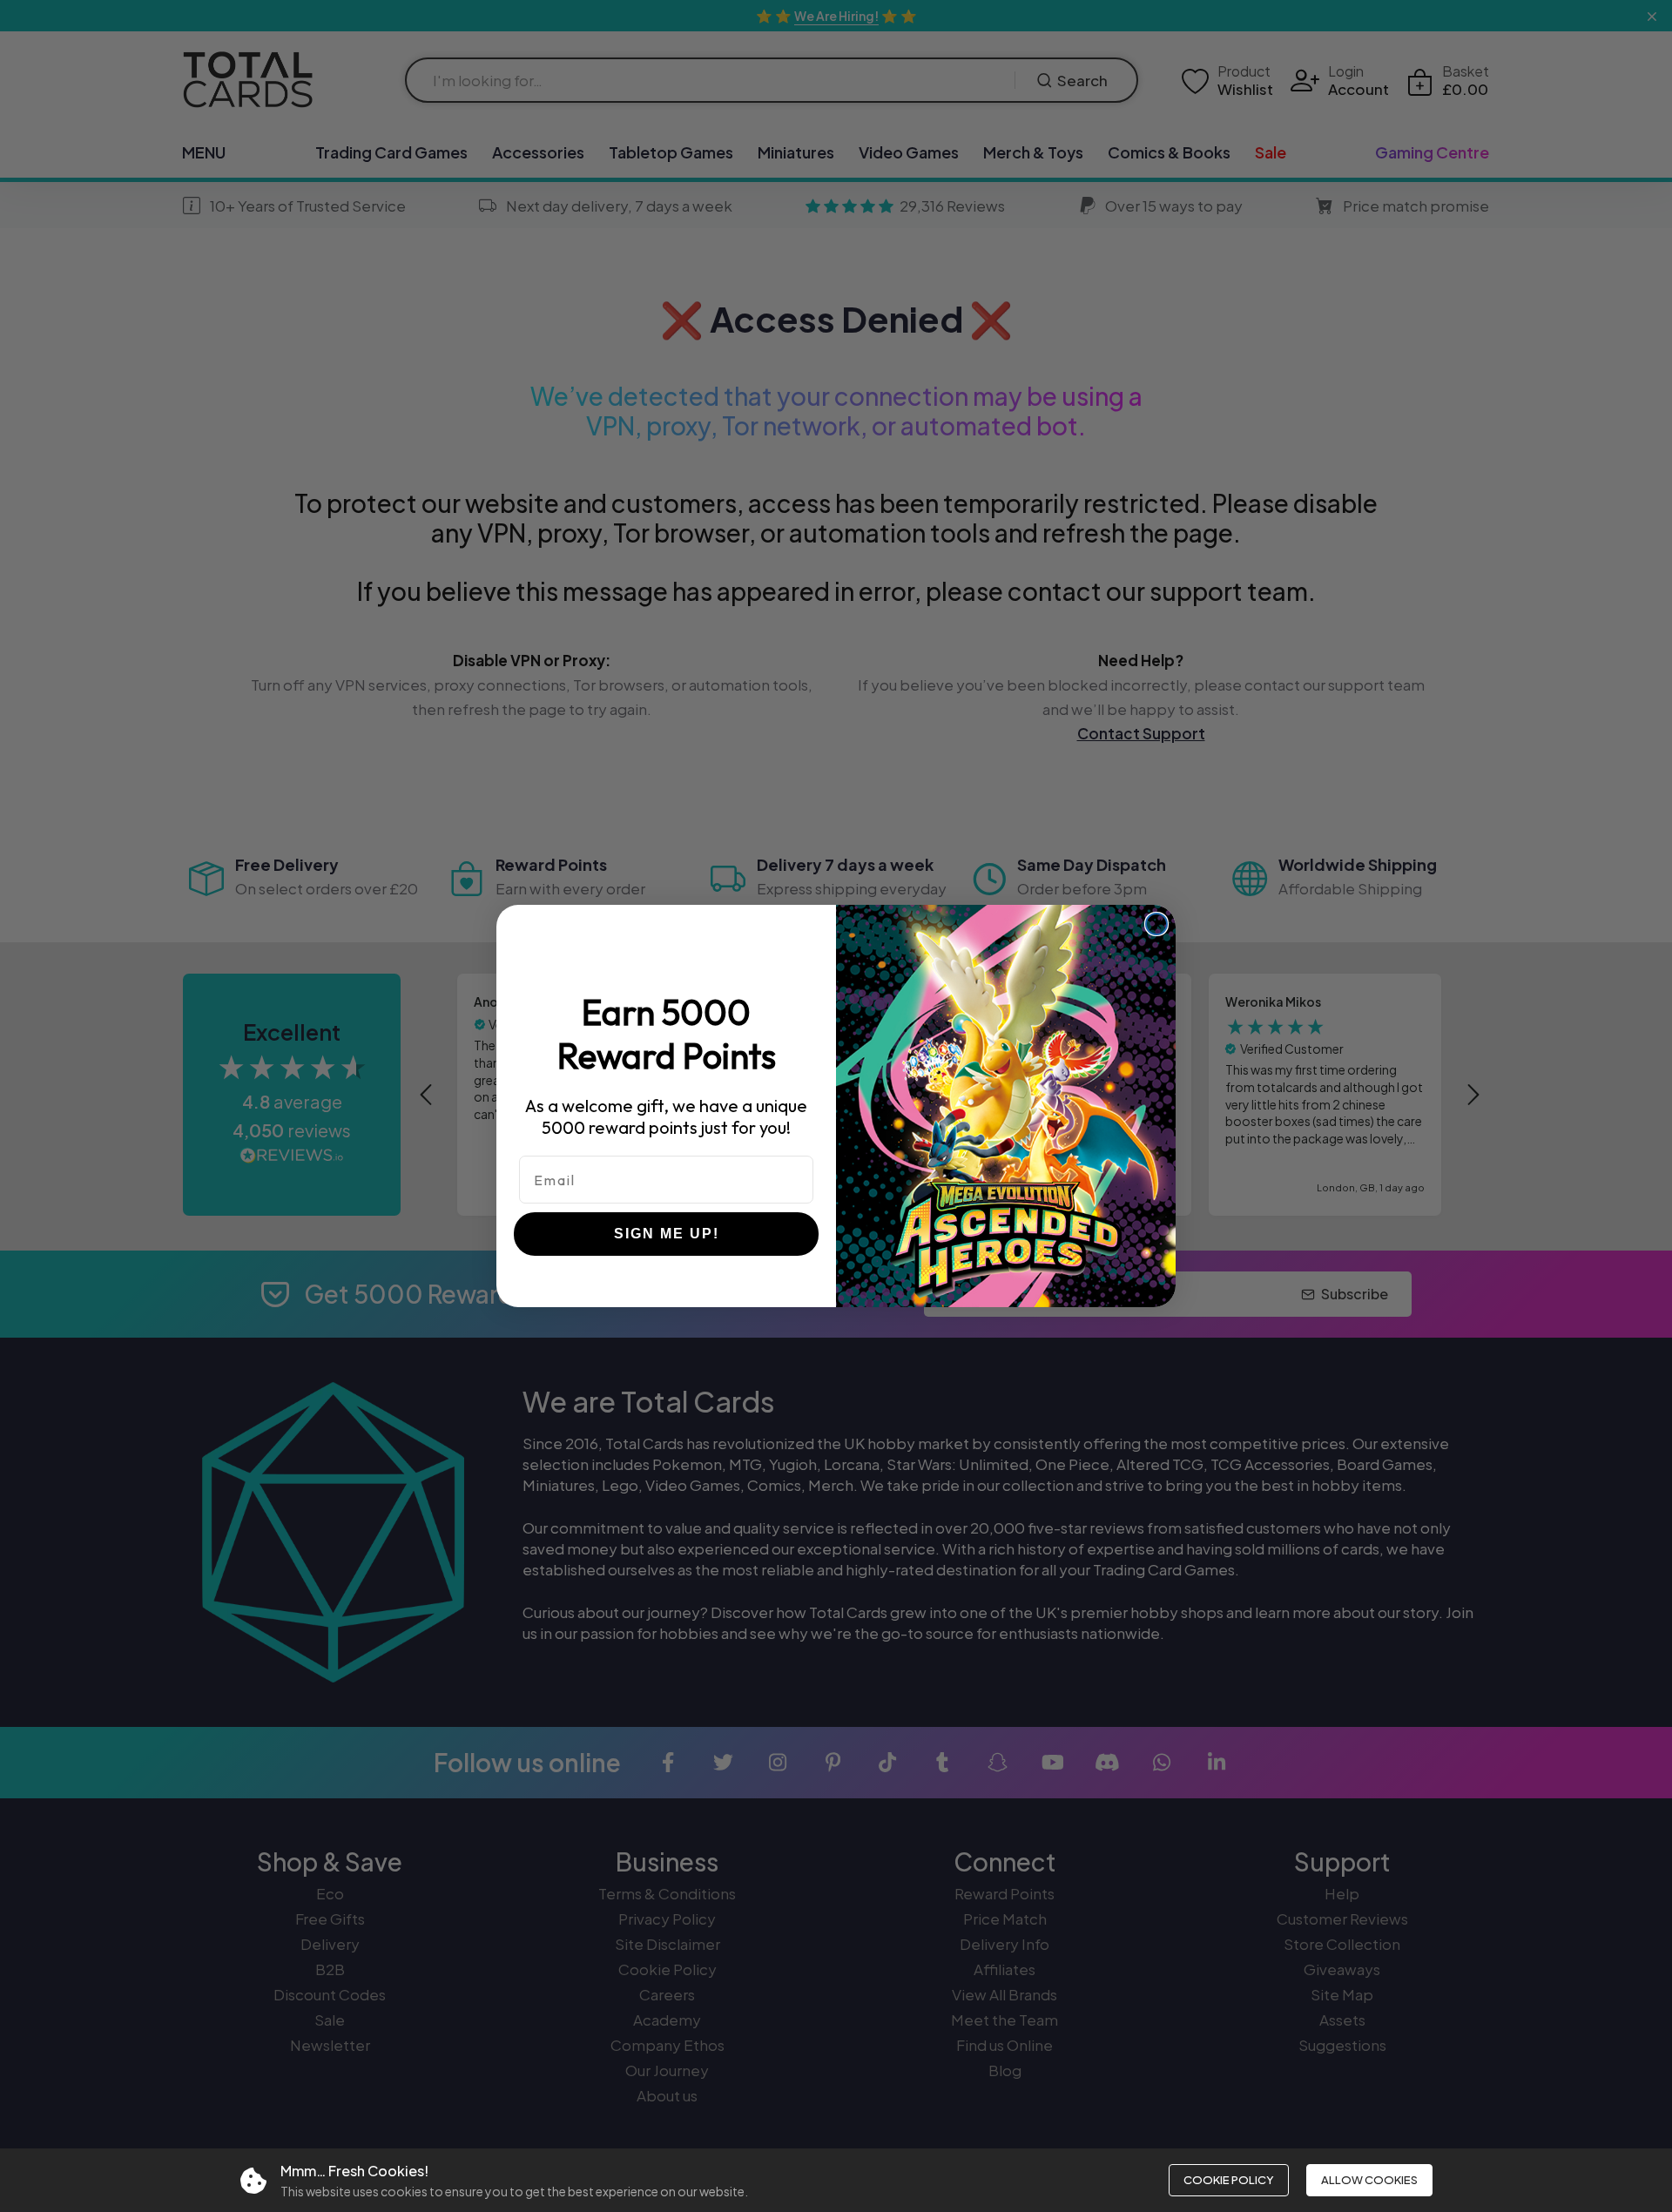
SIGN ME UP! (667, 1234)
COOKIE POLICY (1229, 2180)
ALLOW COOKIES (1369, 2180)
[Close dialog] (1156, 924)
